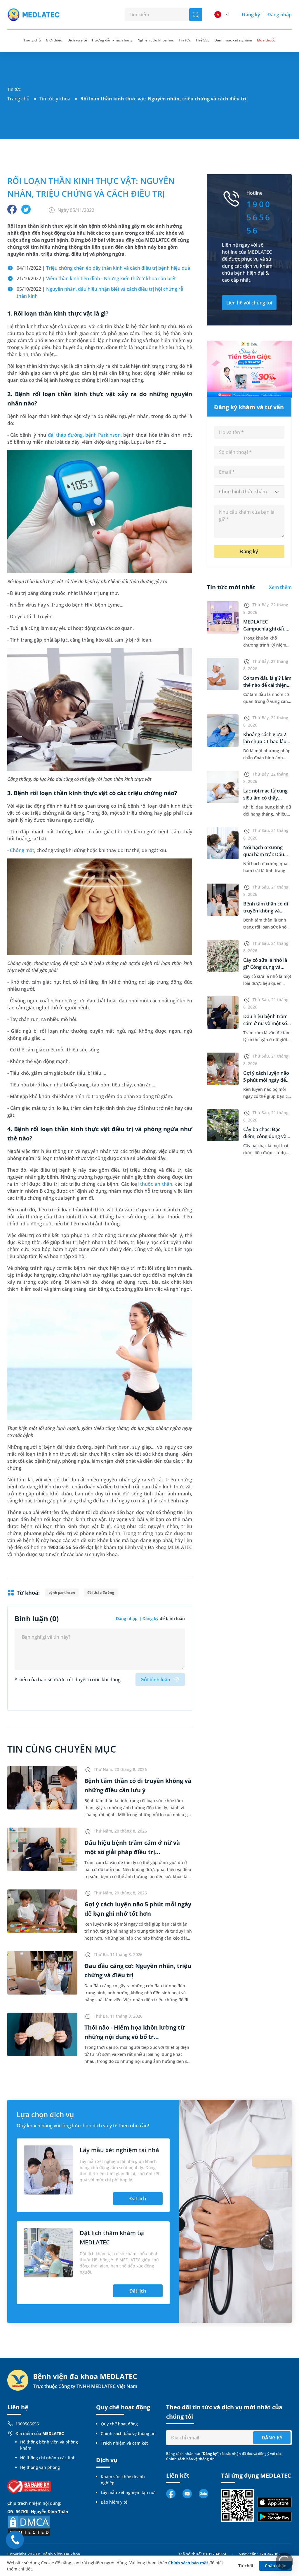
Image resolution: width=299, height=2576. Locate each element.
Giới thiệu (54, 40)
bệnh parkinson (62, 1592)
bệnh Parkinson (103, 435)
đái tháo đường (65, 435)
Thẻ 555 (202, 40)
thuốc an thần (156, 1184)
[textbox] (249, 492)
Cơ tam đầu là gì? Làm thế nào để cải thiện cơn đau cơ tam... (267, 685)
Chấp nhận (276, 2566)
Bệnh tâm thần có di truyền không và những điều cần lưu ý (267, 911)
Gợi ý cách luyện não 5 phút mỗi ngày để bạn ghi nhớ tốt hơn (266, 1080)
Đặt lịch (138, 2199)
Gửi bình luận (155, 1680)
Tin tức (185, 40)
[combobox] (249, 492)
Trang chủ (18, 99)
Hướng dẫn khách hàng (112, 40)
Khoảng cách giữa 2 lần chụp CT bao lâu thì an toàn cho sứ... (265, 741)
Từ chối (246, 2566)
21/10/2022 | (96, 278)
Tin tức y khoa (55, 99)
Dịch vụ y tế (77, 40)
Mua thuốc (266, 40)
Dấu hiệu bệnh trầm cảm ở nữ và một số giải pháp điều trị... (265, 1023)
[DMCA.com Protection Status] (29, 2525)
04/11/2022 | (103, 268)
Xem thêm (280, 587)
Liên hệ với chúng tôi (249, 303)
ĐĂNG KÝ (272, 2438)
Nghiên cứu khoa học (156, 40)
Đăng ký (251, 15)
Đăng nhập (280, 15)
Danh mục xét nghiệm (233, 40)
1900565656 (27, 2424)
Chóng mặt (22, 850)
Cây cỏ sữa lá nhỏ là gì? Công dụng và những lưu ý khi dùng (267, 967)
